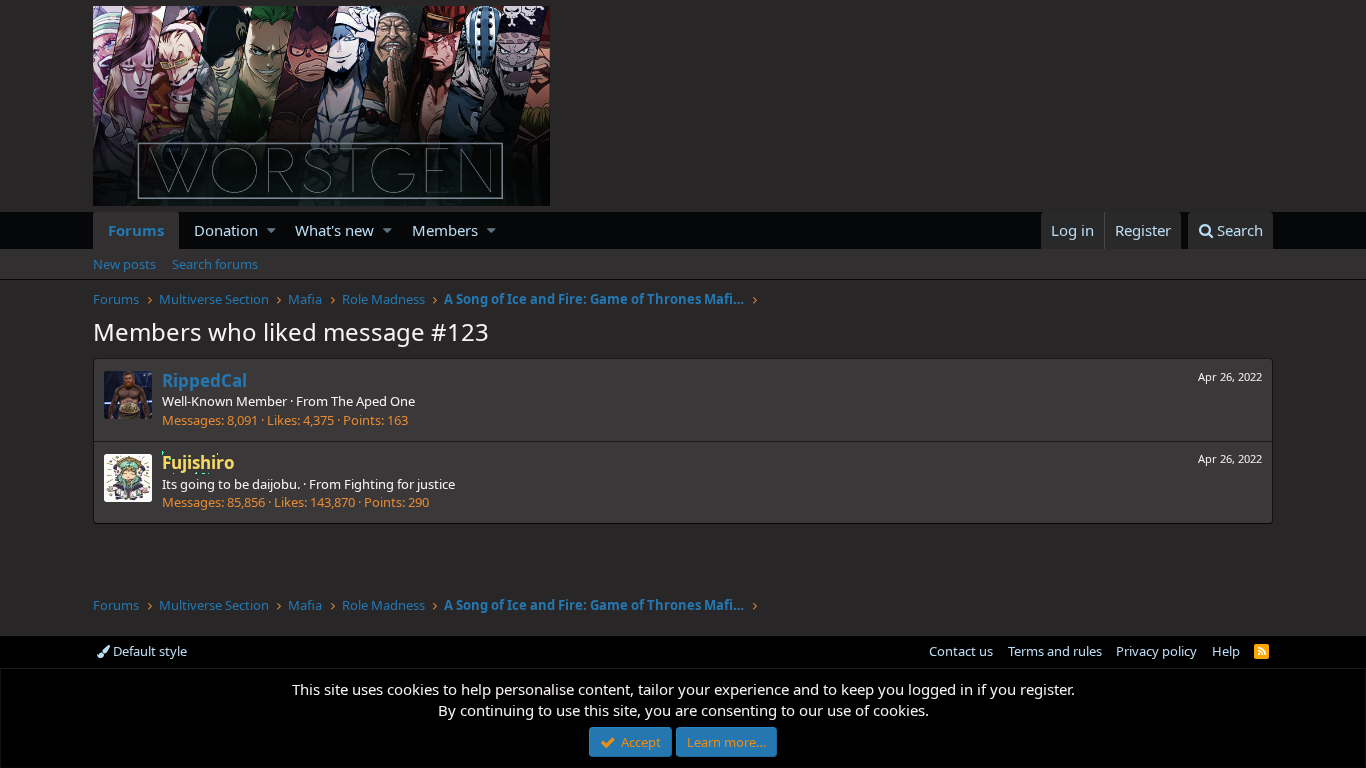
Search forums (215, 264)
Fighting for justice (399, 484)
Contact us (961, 651)
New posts (124, 264)
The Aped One (373, 401)
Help (1226, 651)
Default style (148, 651)
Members (445, 230)
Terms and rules (1055, 651)
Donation (226, 230)
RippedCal (204, 380)
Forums (136, 230)
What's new (334, 230)
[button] (271, 230)
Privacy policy (1156, 651)
